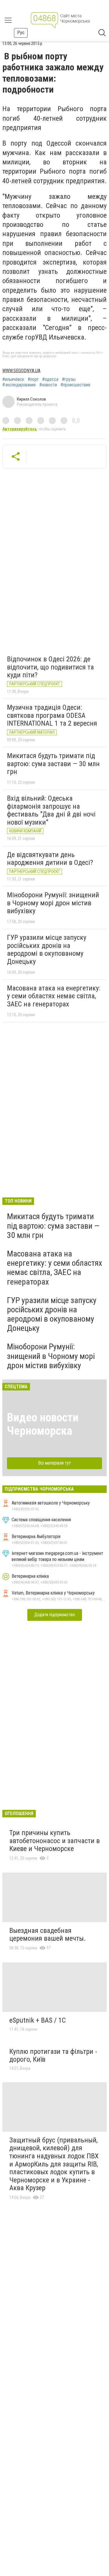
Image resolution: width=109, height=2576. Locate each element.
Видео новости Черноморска (43, 1424)
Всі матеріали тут (54, 1463)
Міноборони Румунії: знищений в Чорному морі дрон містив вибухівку (53, 903)
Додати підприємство (55, 1615)
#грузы (69, 379)
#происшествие (75, 385)
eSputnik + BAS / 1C (37, 2020)
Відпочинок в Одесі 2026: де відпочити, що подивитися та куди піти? (50, 667)
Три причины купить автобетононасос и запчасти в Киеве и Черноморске (54, 1841)
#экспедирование (19, 385)
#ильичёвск (13, 379)
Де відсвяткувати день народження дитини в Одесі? (50, 859)
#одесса (50, 379)
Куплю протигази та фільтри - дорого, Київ (53, 2056)
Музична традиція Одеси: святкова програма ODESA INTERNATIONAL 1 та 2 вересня (52, 715)
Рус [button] (21, 33)
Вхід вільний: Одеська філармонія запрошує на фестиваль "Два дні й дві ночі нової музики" (51, 810)
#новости (48, 385)
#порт (33, 379)
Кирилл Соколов (31, 399)
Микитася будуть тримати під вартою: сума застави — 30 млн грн (53, 764)
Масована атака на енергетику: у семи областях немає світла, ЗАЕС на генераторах (54, 996)
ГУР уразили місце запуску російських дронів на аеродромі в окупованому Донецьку (47, 950)
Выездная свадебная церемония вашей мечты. (48, 1935)
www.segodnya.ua (21, 371)
